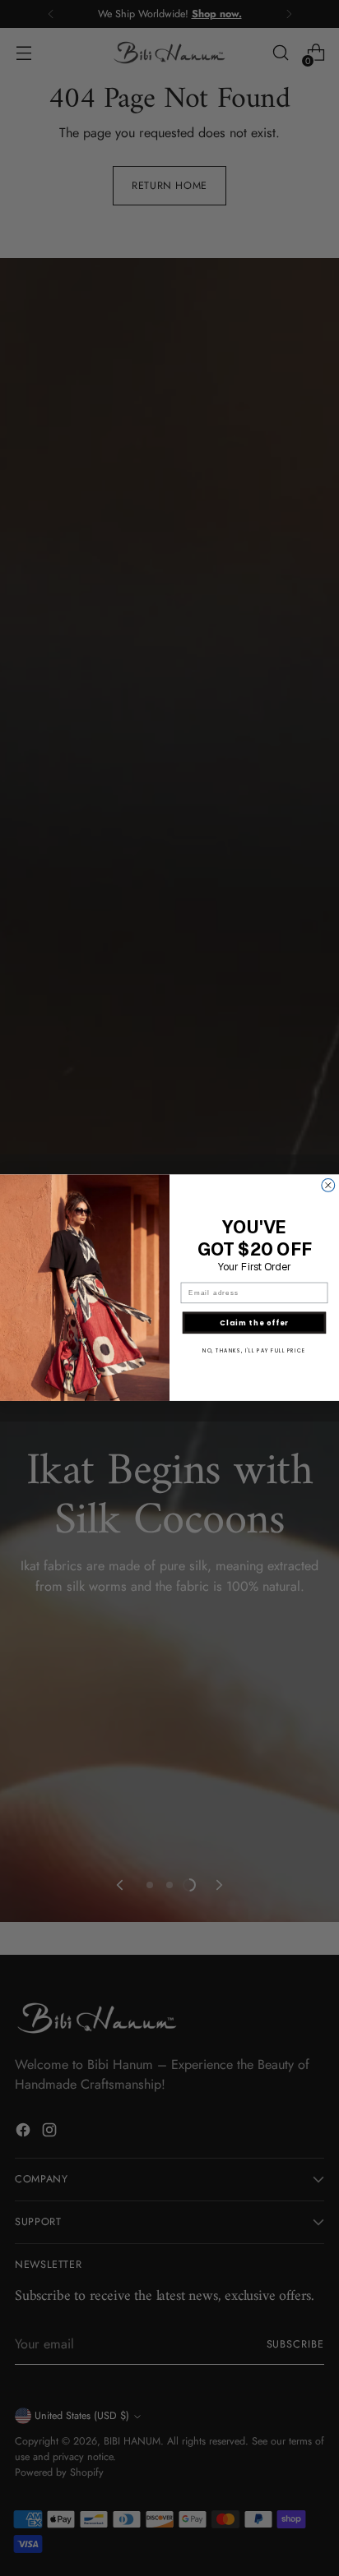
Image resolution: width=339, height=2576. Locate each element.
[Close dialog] (328, 1186)
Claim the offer (254, 1323)
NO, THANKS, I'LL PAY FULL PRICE (254, 1351)
